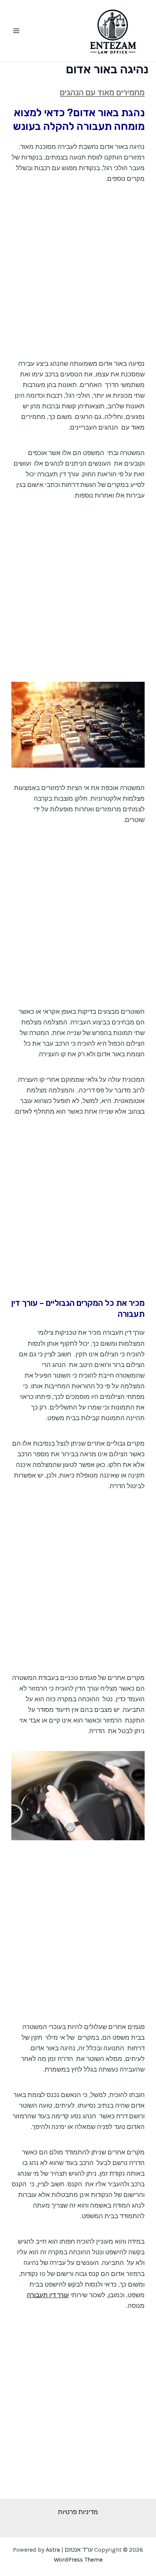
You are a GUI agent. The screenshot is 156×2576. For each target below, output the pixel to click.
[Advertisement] (78, 277)
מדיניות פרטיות (78, 2512)
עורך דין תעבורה (48, 2295)
